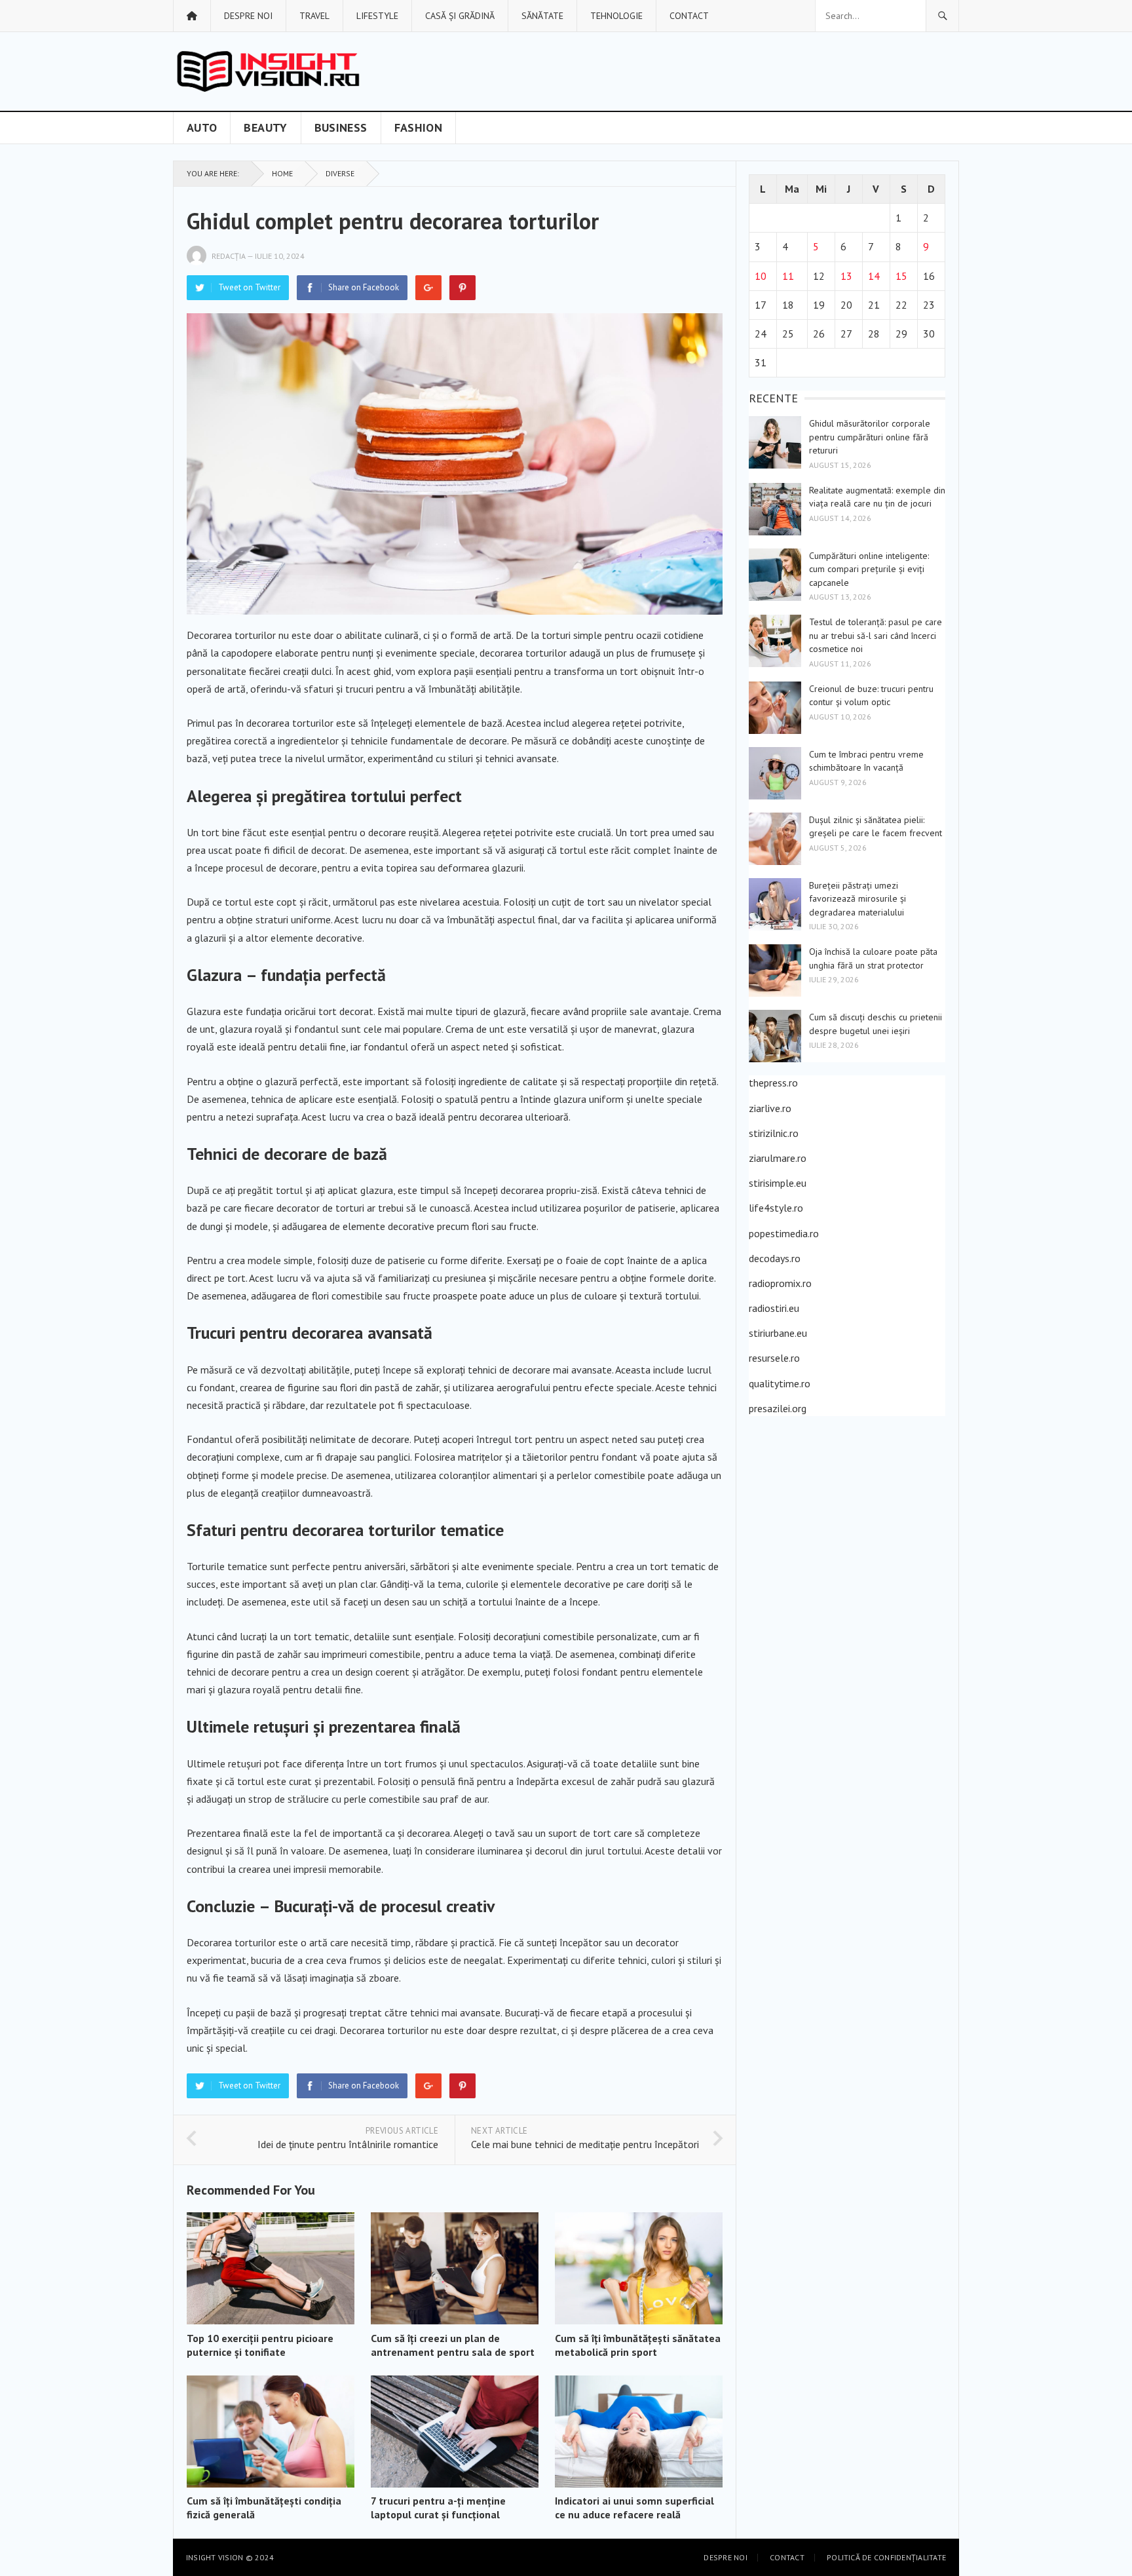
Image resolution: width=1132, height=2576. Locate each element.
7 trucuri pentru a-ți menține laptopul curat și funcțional (438, 2508)
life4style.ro (776, 1208)
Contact (689, 16)
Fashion (419, 127)
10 (761, 276)
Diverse (340, 173)
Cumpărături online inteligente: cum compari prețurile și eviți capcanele (869, 569)
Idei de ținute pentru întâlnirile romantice (348, 2144)
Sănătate (542, 16)
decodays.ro (775, 1258)
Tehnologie (616, 16)
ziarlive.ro (770, 1108)
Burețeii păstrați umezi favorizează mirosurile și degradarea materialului (858, 899)
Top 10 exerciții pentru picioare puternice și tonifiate (260, 2345)
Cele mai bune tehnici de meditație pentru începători (585, 2144)
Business (341, 127)
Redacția (229, 256)
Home (282, 173)
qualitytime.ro (780, 1383)
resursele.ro (774, 1358)
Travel (314, 16)
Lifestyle (377, 16)
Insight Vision (215, 2557)
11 (788, 276)
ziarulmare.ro (778, 1158)
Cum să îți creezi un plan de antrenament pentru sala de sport (453, 2345)
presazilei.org (778, 1408)
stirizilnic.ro (774, 1133)
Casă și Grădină (460, 16)
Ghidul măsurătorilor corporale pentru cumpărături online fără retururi (870, 437)
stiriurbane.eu (778, 1333)
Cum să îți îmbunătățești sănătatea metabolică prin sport (638, 2345)
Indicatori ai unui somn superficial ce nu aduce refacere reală (634, 2508)
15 (901, 276)
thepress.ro (773, 1083)
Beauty (265, 127)
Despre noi (248, 16)
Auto (202, 127)
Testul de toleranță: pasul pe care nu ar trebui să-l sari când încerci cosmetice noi (876, 635)
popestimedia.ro (784, 1233)
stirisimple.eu (778, 1183)
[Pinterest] (462, 288)
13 (846, 276)
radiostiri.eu (774, 1308)
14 (874, 276)
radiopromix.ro (780, 1283)
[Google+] (428, 288)
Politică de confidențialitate (886, 2557)
